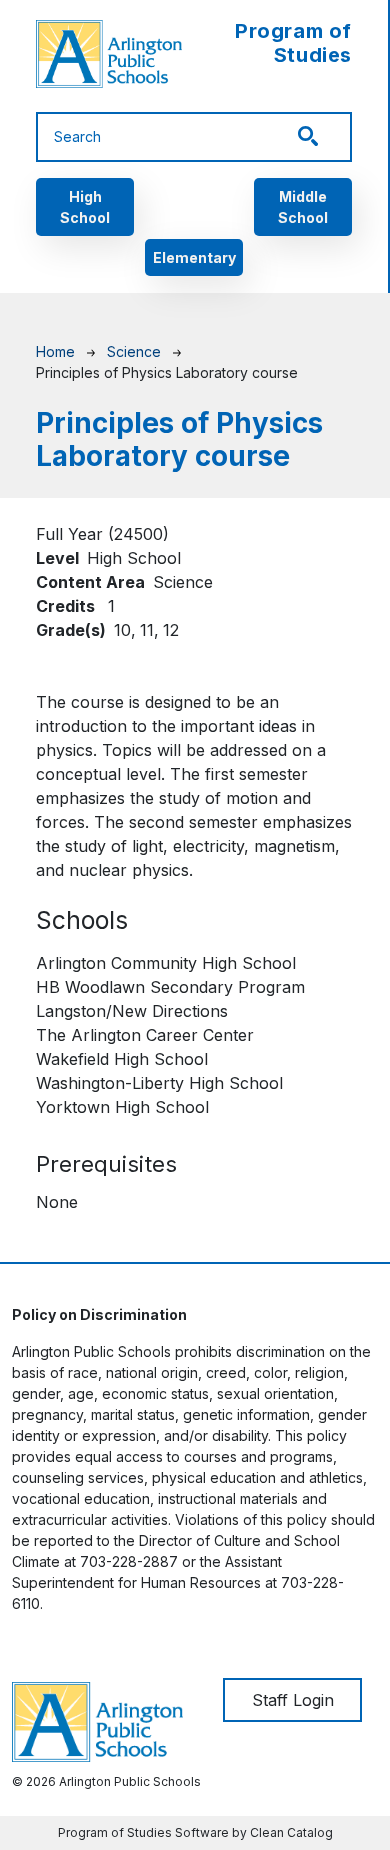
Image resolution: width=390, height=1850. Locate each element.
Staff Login (293, 1700)
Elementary (194, 257)
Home (55, 351)
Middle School (303, 207)
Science (134, 351)
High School (85, 207)
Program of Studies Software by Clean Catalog (195, 1832)
